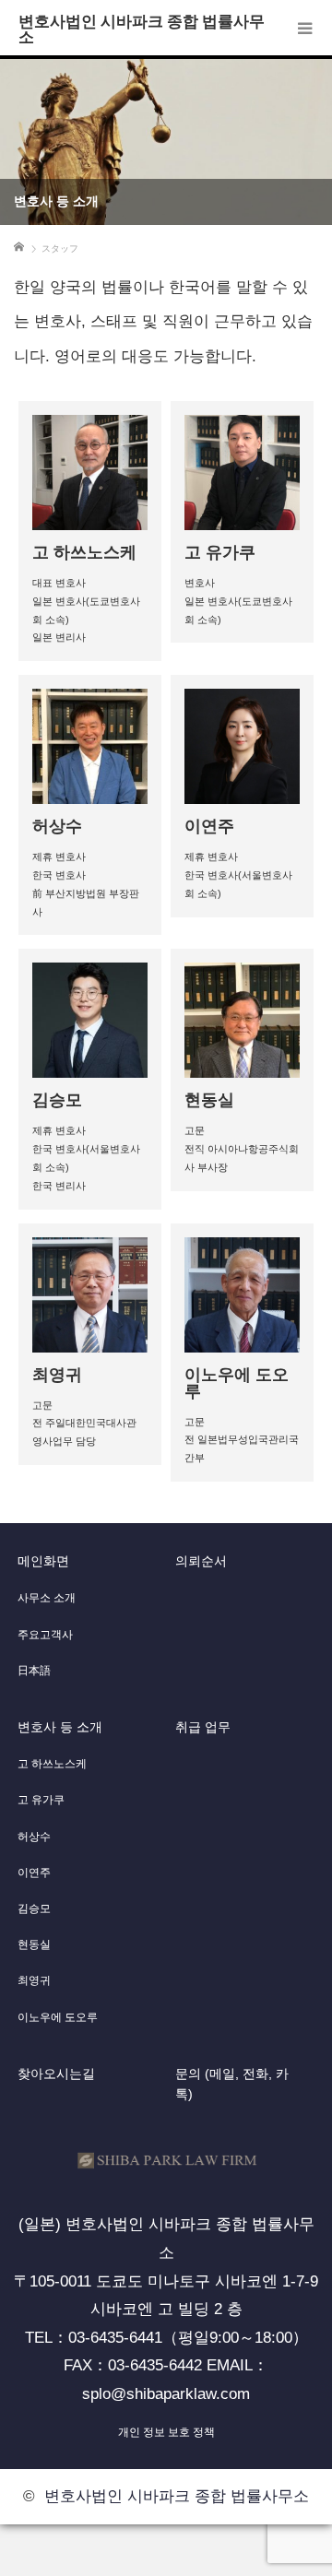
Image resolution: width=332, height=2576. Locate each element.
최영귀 (34, 1980)
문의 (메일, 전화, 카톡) (232, 2084)
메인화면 (43, 1561)
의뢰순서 (201, 1561)
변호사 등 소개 (60, 1727)
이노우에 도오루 (58, 2017)
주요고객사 (45, 1635)
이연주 (34, 1873)
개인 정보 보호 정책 (166, 2432)
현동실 (34, 1944)
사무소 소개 (47, 1598)
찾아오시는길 (56, 2074)
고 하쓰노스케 (52, 1764)
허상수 (34, 1837)
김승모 (34, 1908)
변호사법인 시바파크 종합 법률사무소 (142, 28)
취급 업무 (203, 1727)
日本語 (34, 1671)
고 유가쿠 (41, 1800)
